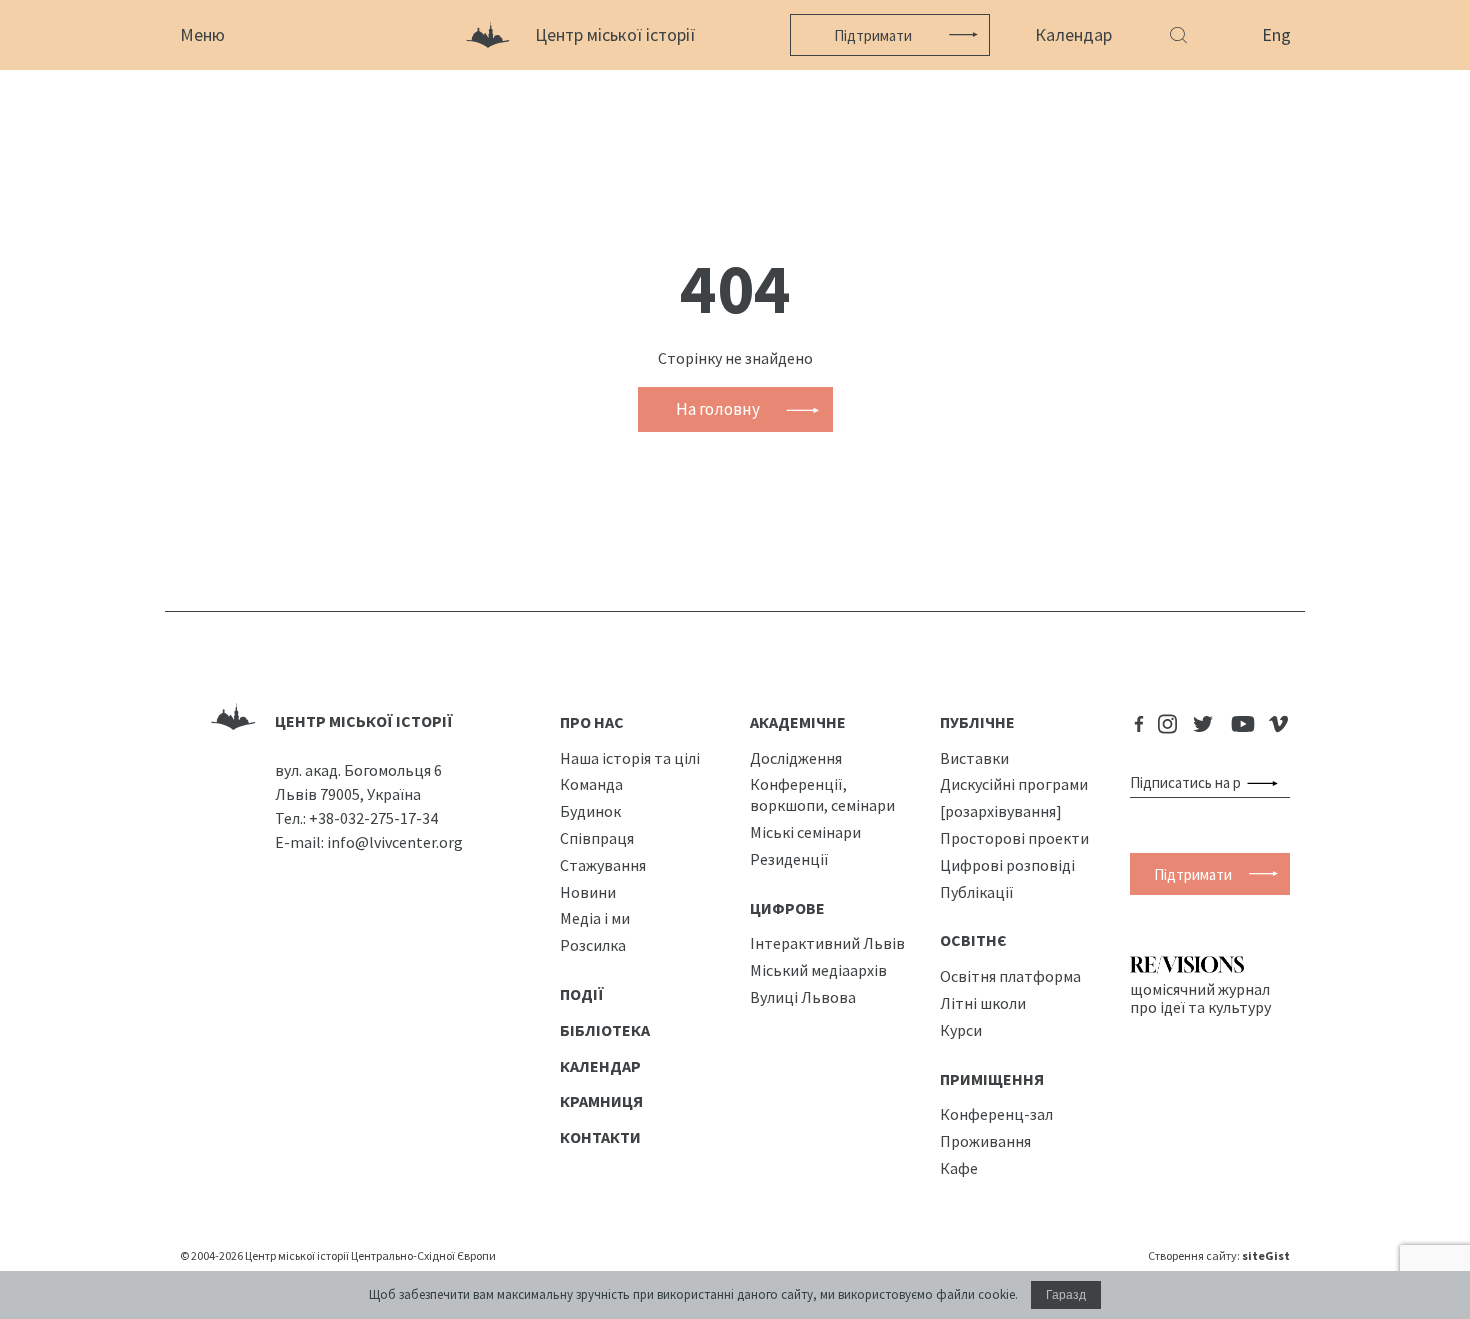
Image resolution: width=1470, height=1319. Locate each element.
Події (582, 994)
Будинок (590, 811)
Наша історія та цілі (630, 758)
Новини (588, 892)
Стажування (603, 865)
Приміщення (992, 1079)
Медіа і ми (595, 918)
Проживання (985, 1141)
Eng (1276, 34)
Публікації (977, 892)
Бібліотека (605, 1030)
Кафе (959, 1168)
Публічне (977, 722)
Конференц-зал (996, 1114)
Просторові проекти (1014, 838)
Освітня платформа (1010, 976)
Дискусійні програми (1014, 784)
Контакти (600, 1137)
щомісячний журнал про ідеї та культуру (1200, 998)
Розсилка (593, 945)
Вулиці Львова (803, 997)
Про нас (592, 722)
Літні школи (983, 1003)
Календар (1073, 34)
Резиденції (789, 859)
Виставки (974, 758)
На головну (718, 409)
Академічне (798, 722)
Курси (961, 1030)
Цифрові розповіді (1007, 865)
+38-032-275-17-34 (373, 818)
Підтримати (873, 35)
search (1266, 783)
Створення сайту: (1219, 1255)
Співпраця (597, 838)
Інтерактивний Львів (827, 943)
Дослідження (796, 758)
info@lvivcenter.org (395, 842)
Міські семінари (805, 832)
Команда (591, 784)
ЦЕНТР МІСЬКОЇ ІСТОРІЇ (364, 721)
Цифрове (787, 908)
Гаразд (1066, 1295)
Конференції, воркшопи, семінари (822, 794)
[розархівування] (1001, 811)
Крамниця (601, 1101)
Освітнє (973, 940)
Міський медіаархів (818, 970)
